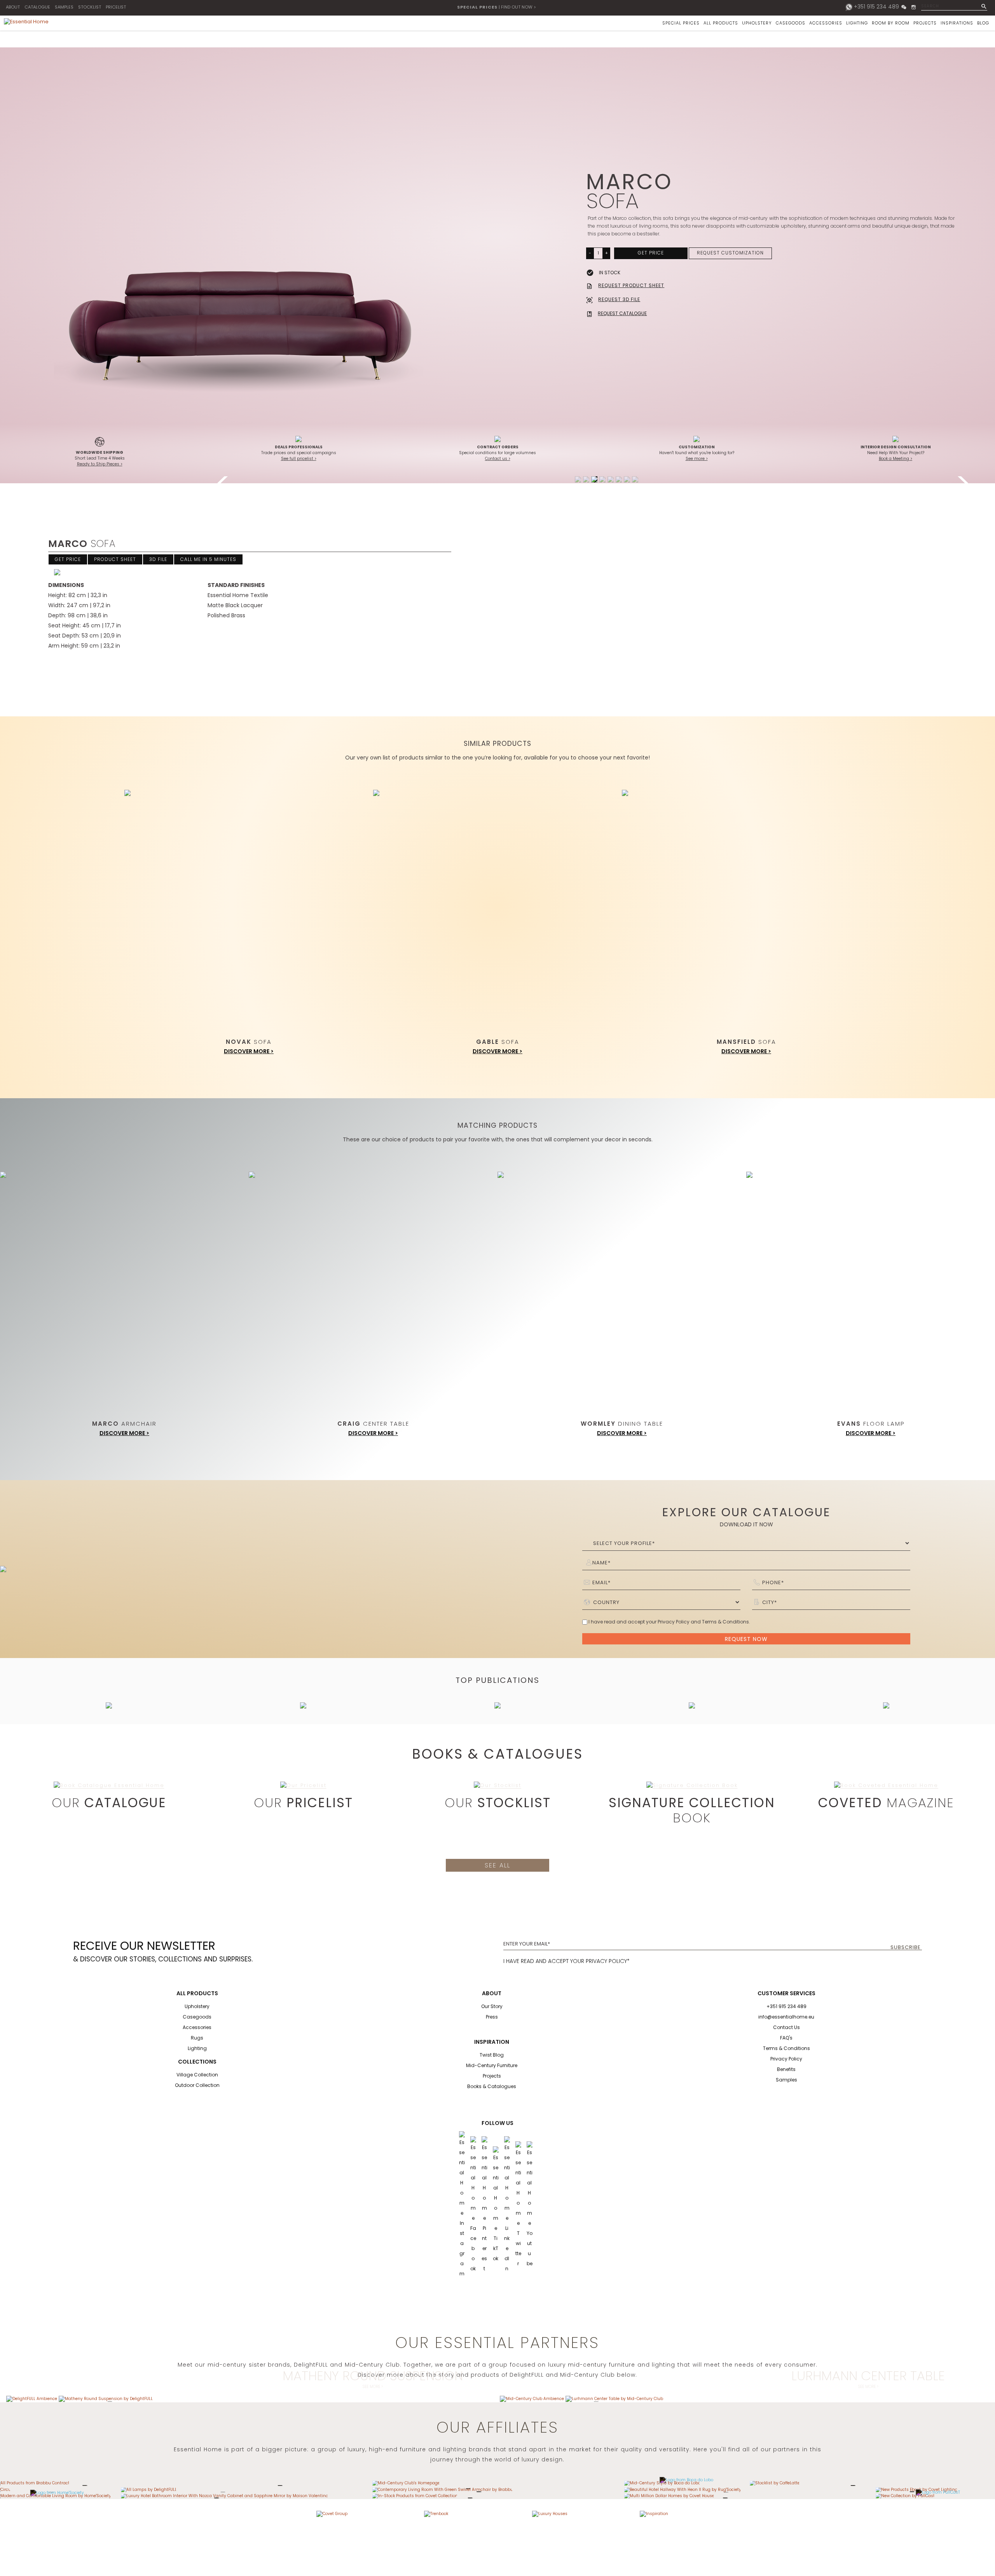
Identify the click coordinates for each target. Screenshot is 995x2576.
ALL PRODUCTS (721, 23)
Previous (225, 479)
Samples (786, 2080)
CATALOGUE (37, 7)
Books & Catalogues (492, 2086)
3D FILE (158, 559)
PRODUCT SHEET (115, 559)
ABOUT (13, 7)
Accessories (197, 2027)
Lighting (197, 2048)
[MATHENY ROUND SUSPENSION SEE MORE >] (106, 2399)
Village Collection (197, 2075)
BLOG (983, 23)
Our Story (492, 2006)
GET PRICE (651, 253)
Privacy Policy (786, 2059)
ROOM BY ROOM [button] (891, 23)
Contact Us (786, 2027)
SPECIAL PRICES (681, 23)
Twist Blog (492, 2055)
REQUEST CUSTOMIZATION (730, 253)
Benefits (786, 2069)
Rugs (197, 2038)
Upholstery (197, 2006)
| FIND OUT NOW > (497, 7)
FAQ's (786, 2038)
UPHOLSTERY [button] (757, 23)
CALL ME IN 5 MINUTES (208, 559)
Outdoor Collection (197, 2085)
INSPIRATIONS (957, 23)
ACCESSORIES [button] (826, 23)
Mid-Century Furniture (492, 2065)
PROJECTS (925, 23)
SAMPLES (64, 7)
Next (964, 479)
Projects (492, 2076)
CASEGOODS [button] (791, 23)
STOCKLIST (90, 7)
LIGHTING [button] (857, 23)
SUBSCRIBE (906, 1947)
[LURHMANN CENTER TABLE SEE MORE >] (614, 2399)
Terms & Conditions (786, 2048)
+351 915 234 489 (876, 7)
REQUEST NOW (746, 1639)
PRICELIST (116, 7)
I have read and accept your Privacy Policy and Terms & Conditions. (669, 1622)
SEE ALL (497, 1865)
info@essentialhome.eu (786, 2017)
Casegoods (197, 2017)
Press (492, 2017)
